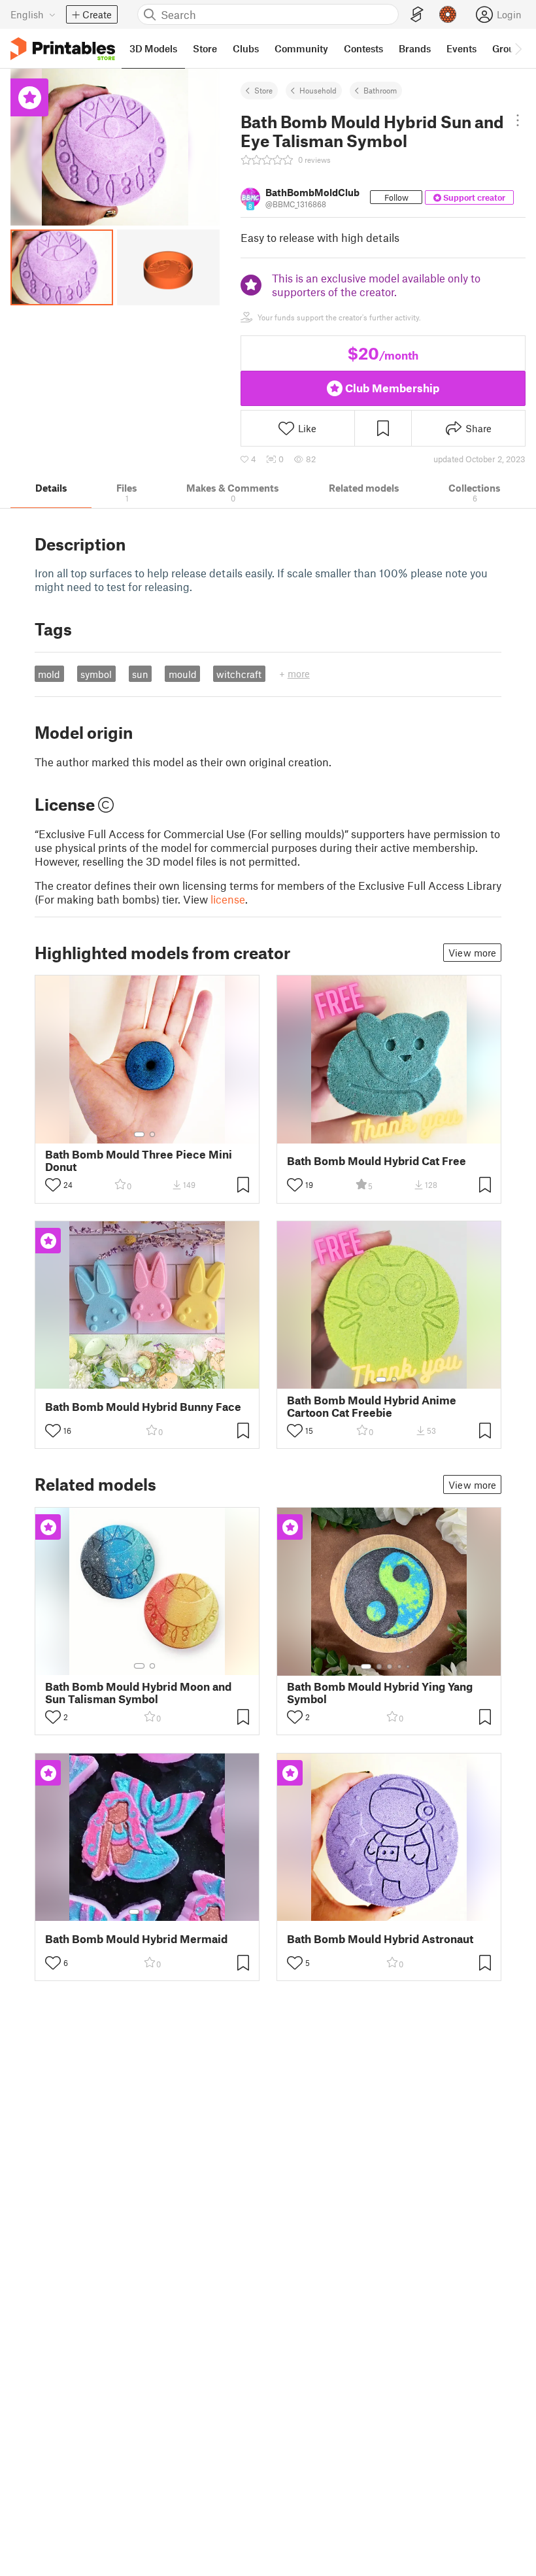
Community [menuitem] (301, 48)
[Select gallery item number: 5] (167, 1380)
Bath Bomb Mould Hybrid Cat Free (377, 1161)
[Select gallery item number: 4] (158, 1380)
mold (49, 674)
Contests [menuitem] (363, 48)
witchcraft (239, 674)
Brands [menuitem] (415, 48)
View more (472, 953)
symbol (96, 674)
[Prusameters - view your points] (448, 14)
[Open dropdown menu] (517, 120)
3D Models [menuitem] (153, 48)
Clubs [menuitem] (246, 48)
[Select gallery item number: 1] (139, 1134)
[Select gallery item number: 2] (152, 1134)
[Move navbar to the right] (518, 48)
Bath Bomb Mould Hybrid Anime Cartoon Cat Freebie (372, 1406)
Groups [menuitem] (509, 48)
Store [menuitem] (205, 48)
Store (263, 90)
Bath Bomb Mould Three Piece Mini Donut (139, 1161)
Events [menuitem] (461, 48)
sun (140, 674)
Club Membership (392, 388)
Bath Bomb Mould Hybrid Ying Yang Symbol (380, 1693)
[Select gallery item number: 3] (148, 1380)
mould (183, 674)
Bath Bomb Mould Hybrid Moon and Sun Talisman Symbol (138, 1693)
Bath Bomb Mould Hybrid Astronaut (380, 1939)
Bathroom (380, 90)
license (228, 899)
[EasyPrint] (417, 15)
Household (318, 90)
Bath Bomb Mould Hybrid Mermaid (136, 1939)
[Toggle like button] (53, 1185)
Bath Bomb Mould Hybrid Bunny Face (143, 1407)
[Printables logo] (63, 49)
